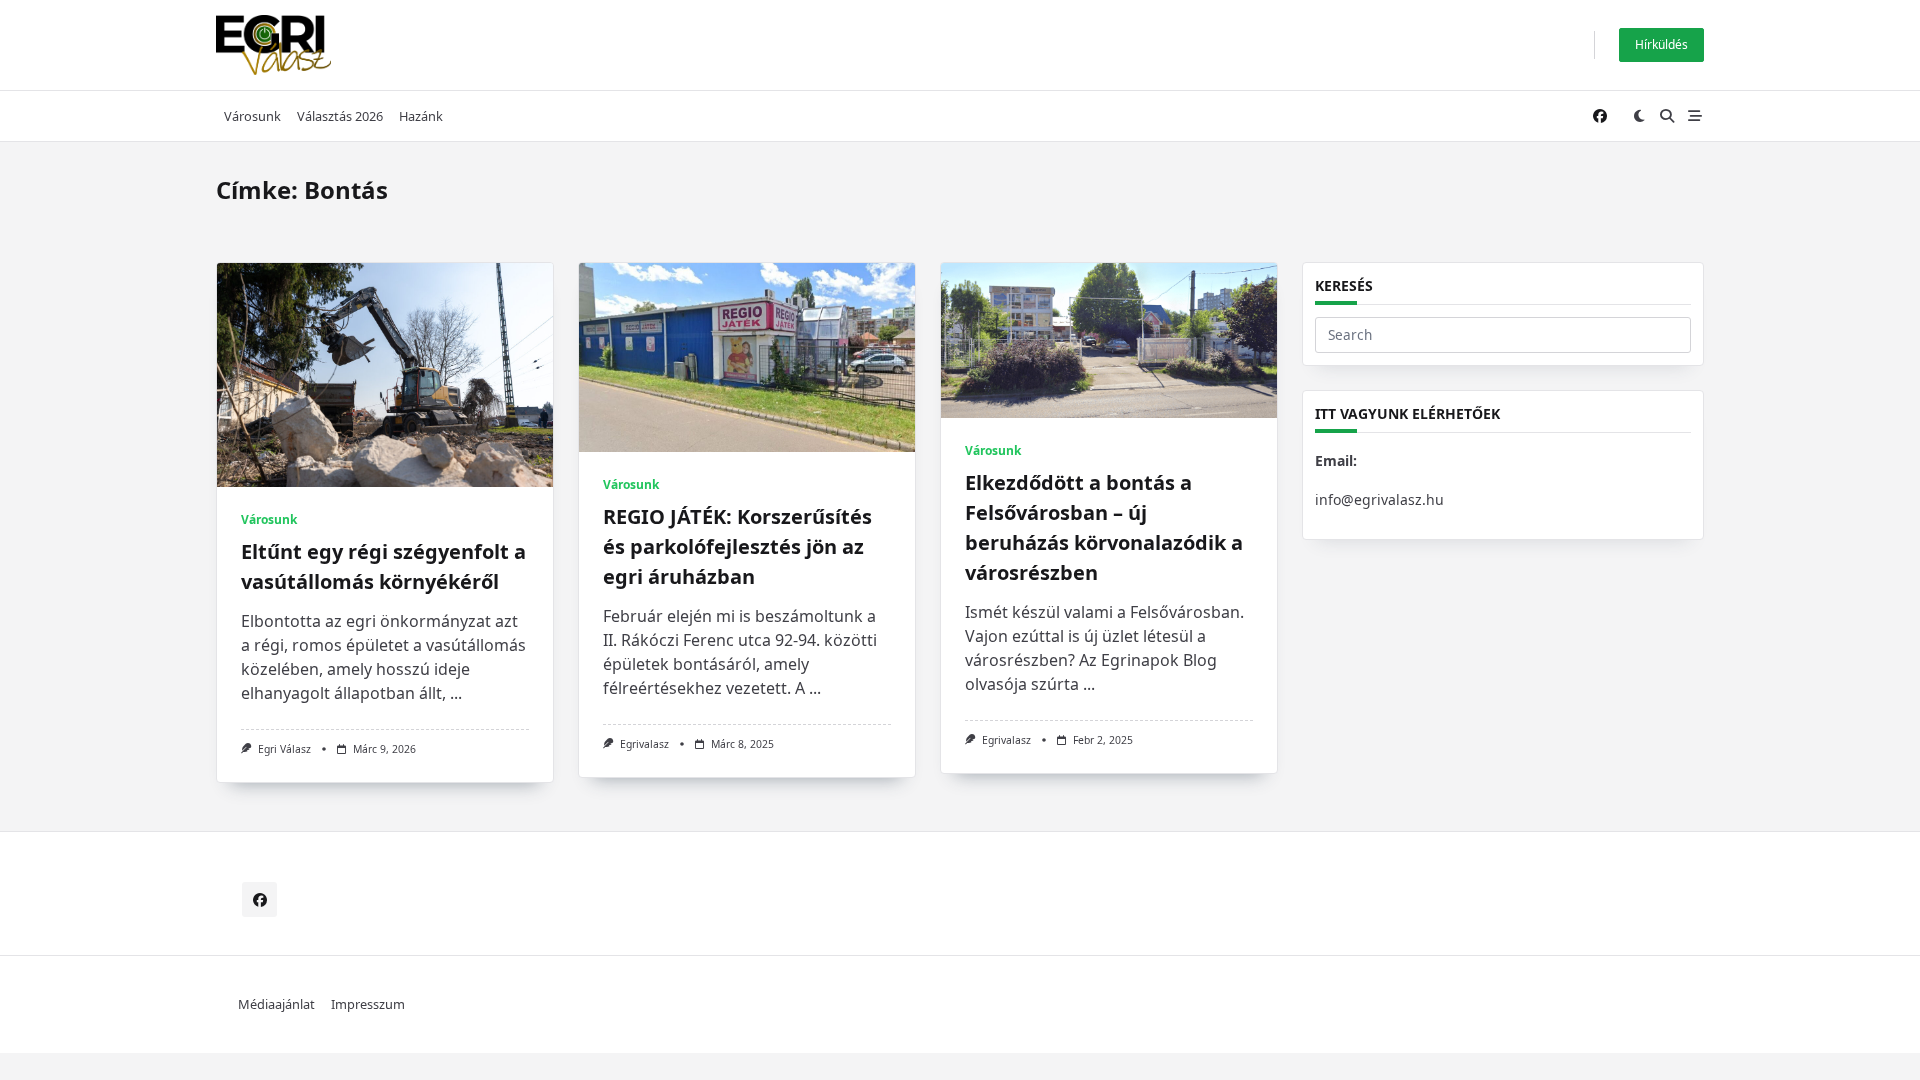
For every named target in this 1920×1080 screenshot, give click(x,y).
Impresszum (368, 1005)
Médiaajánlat (276, 1005)
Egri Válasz (284, 749)
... (456, 693)
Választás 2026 (340, 116)
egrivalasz (644, 744)
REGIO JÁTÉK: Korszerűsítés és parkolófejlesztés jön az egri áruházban (737, 546)
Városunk (252, 116)
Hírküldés (1661, 44)
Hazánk (421, 116)
